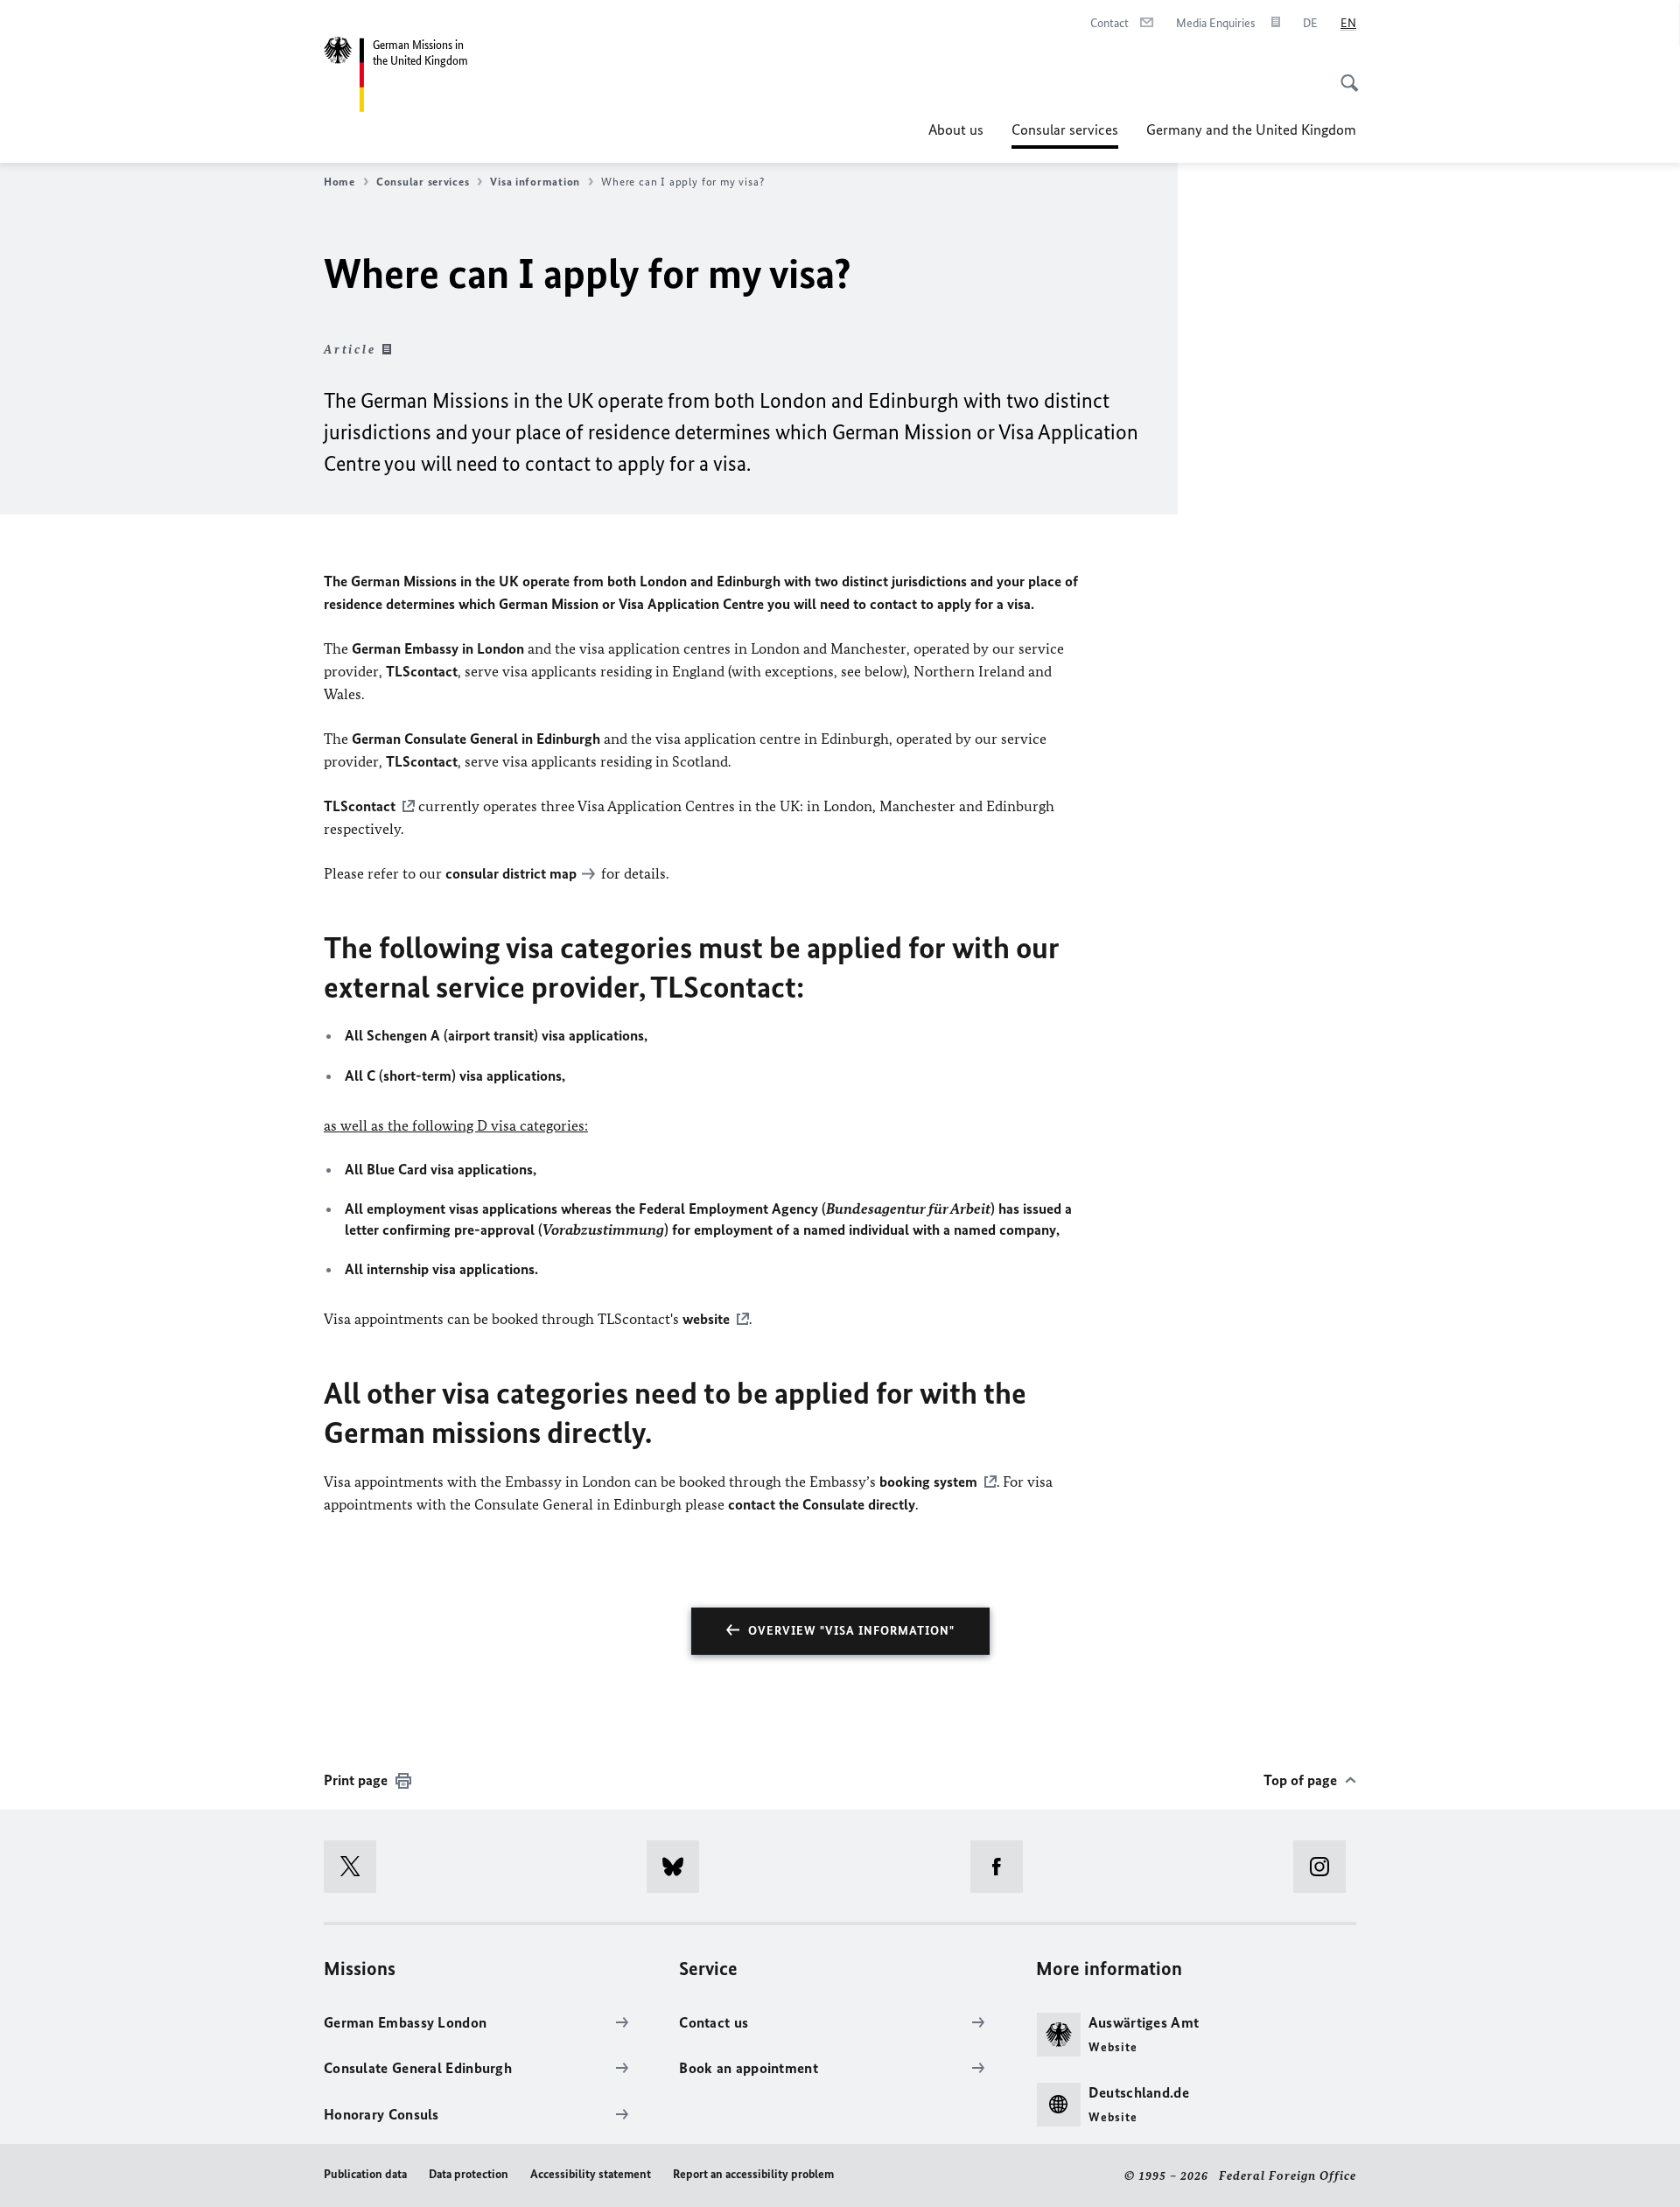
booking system (928, 1482)
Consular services (1065, 135)
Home (339, 182)
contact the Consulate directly (822, 1504)
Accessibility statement (591, 2174)
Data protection (469, 2174)
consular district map (511, 873)
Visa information (535, 182)
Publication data (365, 2174)
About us (956, 130)
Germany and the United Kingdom (1251, 130)
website (706, 1319)
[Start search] (1344, 74)
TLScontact (360, 806)
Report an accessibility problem (753, 2174)
